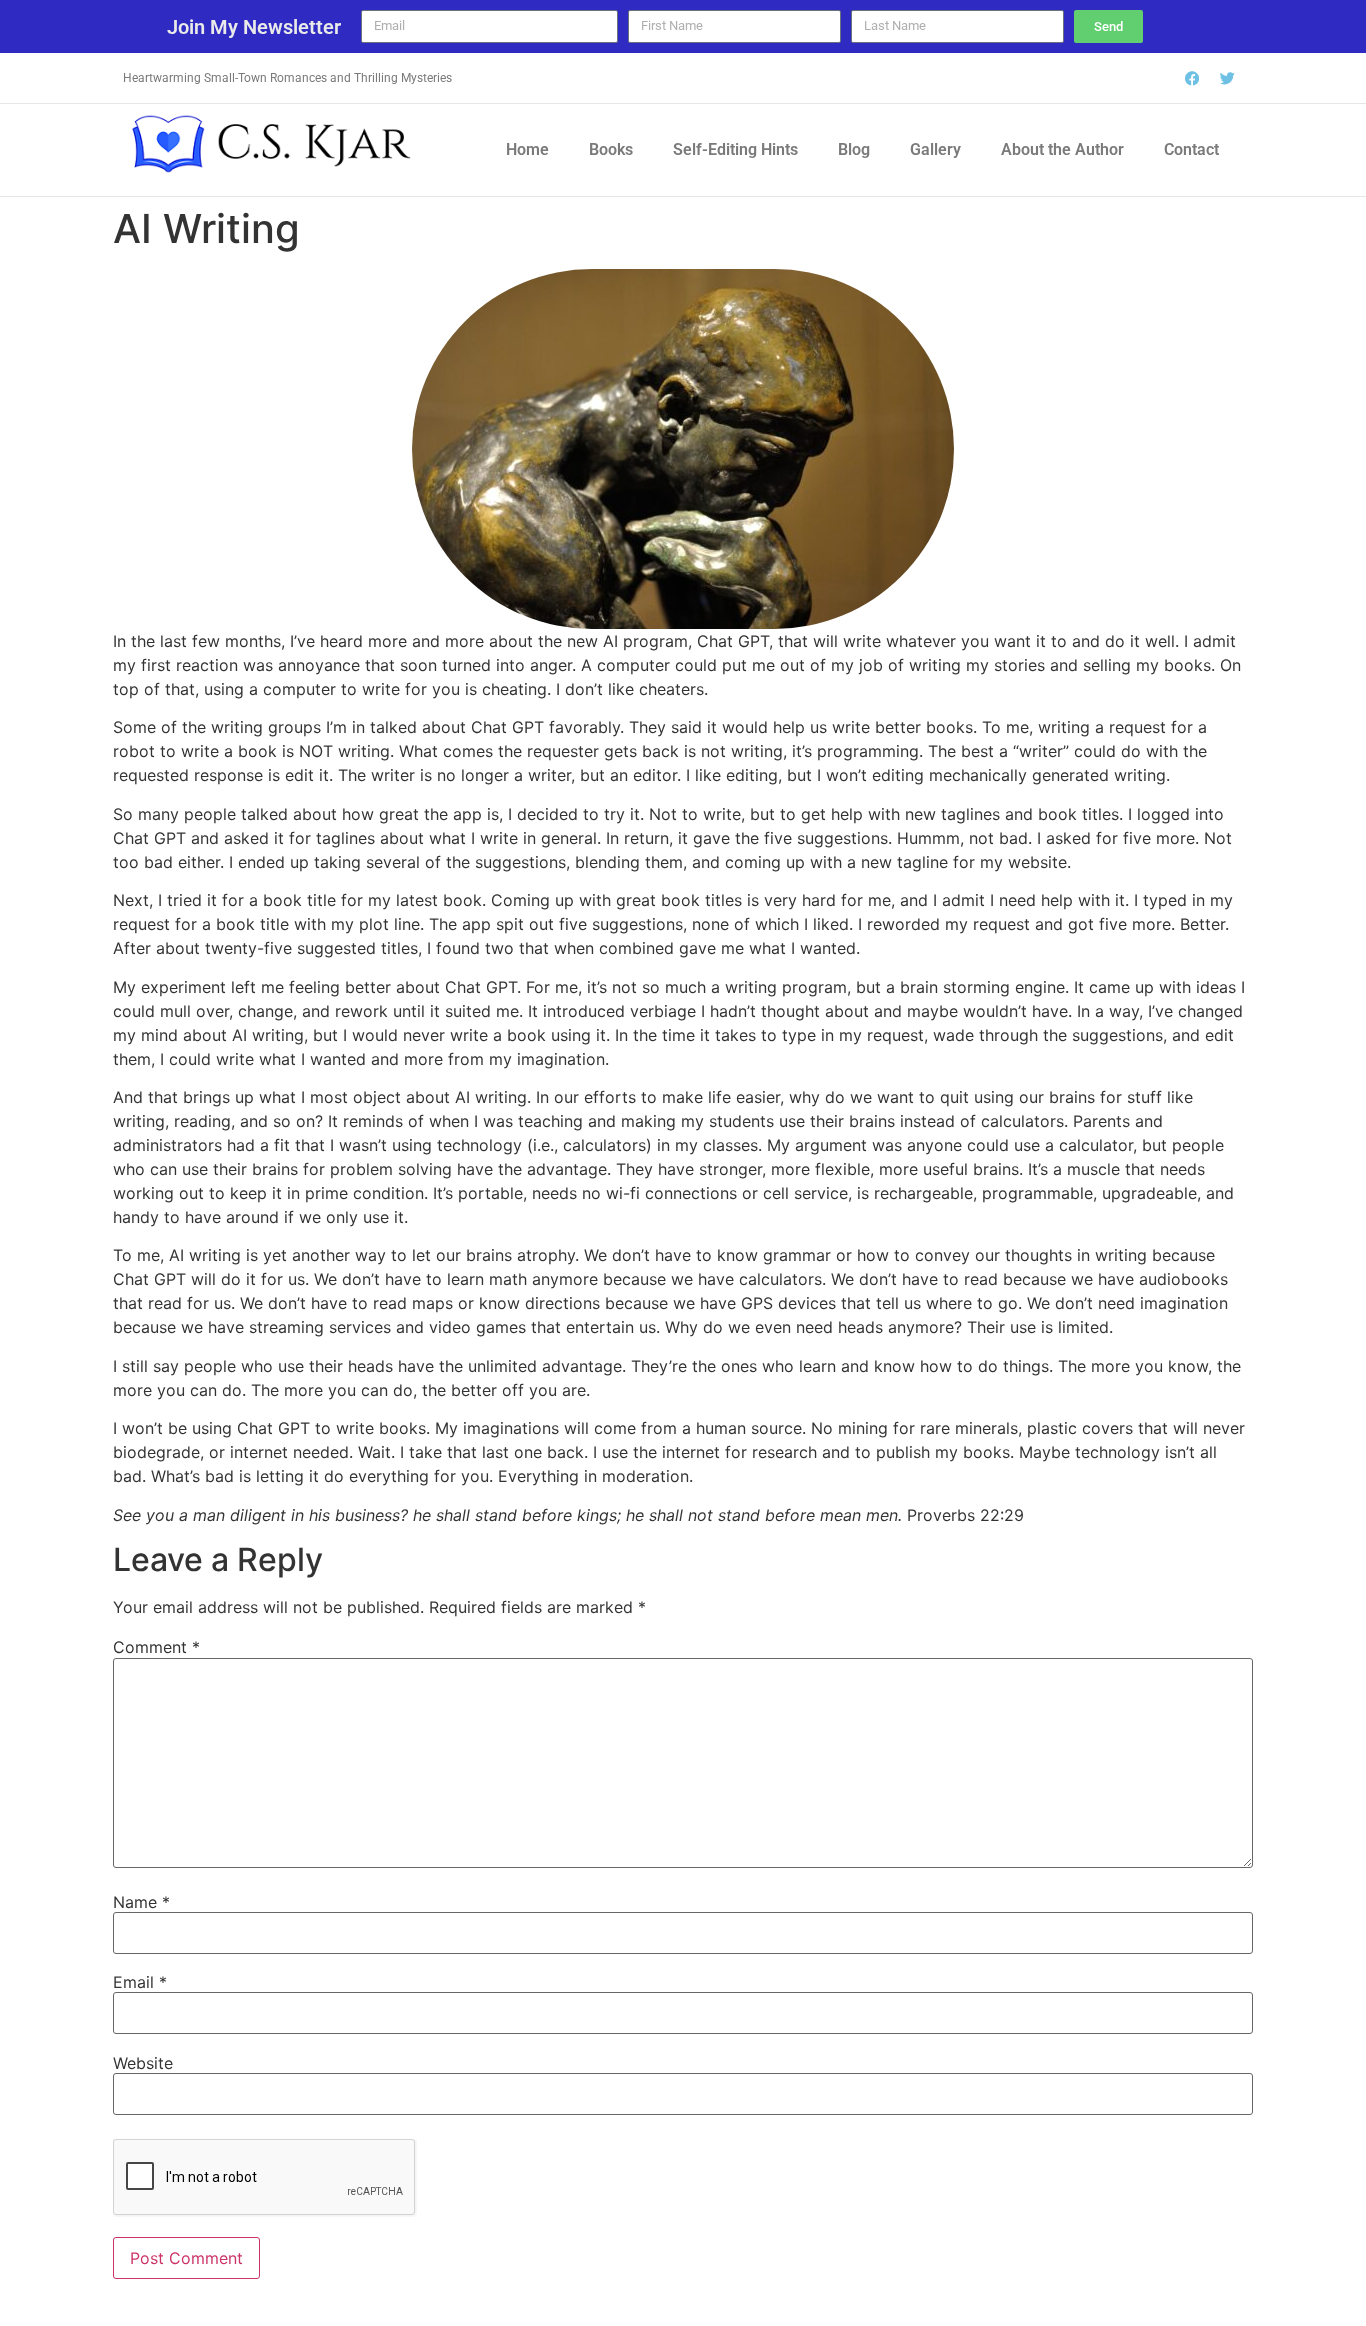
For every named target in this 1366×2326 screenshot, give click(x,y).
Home (527, 149)
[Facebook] (1193, 78)
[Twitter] (1228, 78)
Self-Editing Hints (735, 149)
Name (141, 1902)
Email (140, 1982)
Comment (156, 1647)
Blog (854, 149)
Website (143, 2063)
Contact (1191, 149)
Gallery (935, 149)
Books (611, 149)
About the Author (1062, 149)
